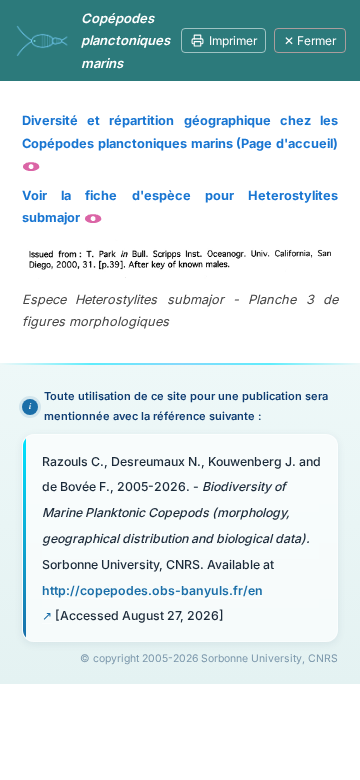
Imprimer (233, 40)
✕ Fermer (310, 40)
